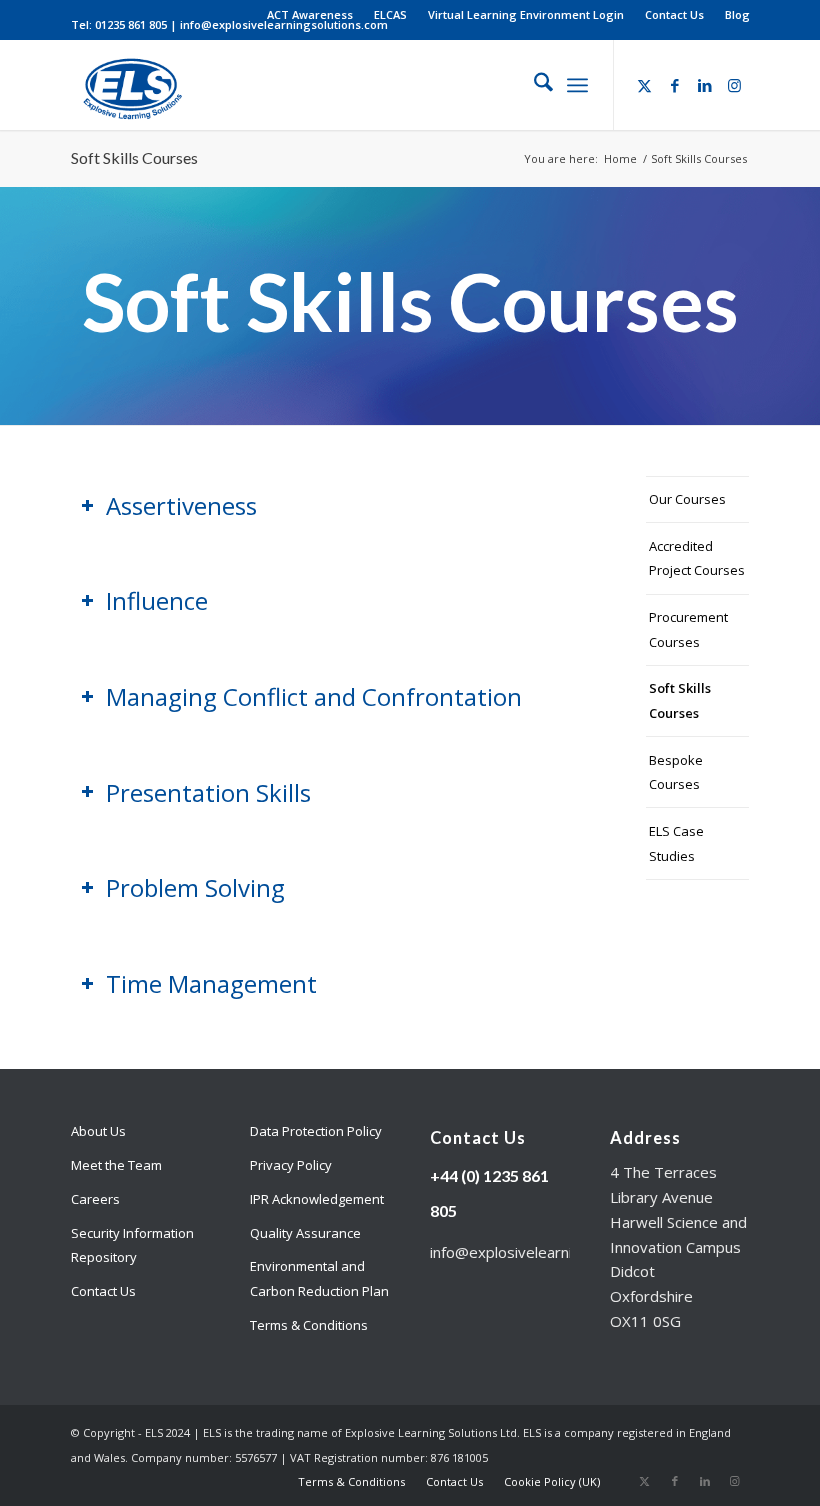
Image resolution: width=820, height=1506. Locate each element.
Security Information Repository (132, 1245)
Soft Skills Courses (134, 157)
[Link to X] (645, 85)
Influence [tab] (157, 600)
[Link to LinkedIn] (705, 85)
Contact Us (674, 14)
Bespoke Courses (676, 772)
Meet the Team (116, 1165)
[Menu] (577, 85)
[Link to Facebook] (675, 85)
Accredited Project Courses (697, 558)
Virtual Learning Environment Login (526, 14)
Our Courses (687, 499)
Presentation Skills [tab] (208, 792)
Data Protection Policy (316, 1131)
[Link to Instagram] (735, 85)
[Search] (533, 85)
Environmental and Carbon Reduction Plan (319, 1278)
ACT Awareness (310, 14)
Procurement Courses (688, 629)
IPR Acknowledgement (317, 1199)
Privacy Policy (291, 1165)
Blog (737, 14)
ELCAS (390, 14)
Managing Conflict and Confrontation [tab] (314, 696)
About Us (98, 1131)
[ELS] (130, 85)
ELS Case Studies (676, 843)
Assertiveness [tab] (181, 505)
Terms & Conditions (309, 1325)
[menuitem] (310, 15)
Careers (95, 1199)
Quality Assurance (305, 1233)
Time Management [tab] (211, 983)
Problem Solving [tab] (195, 887)
